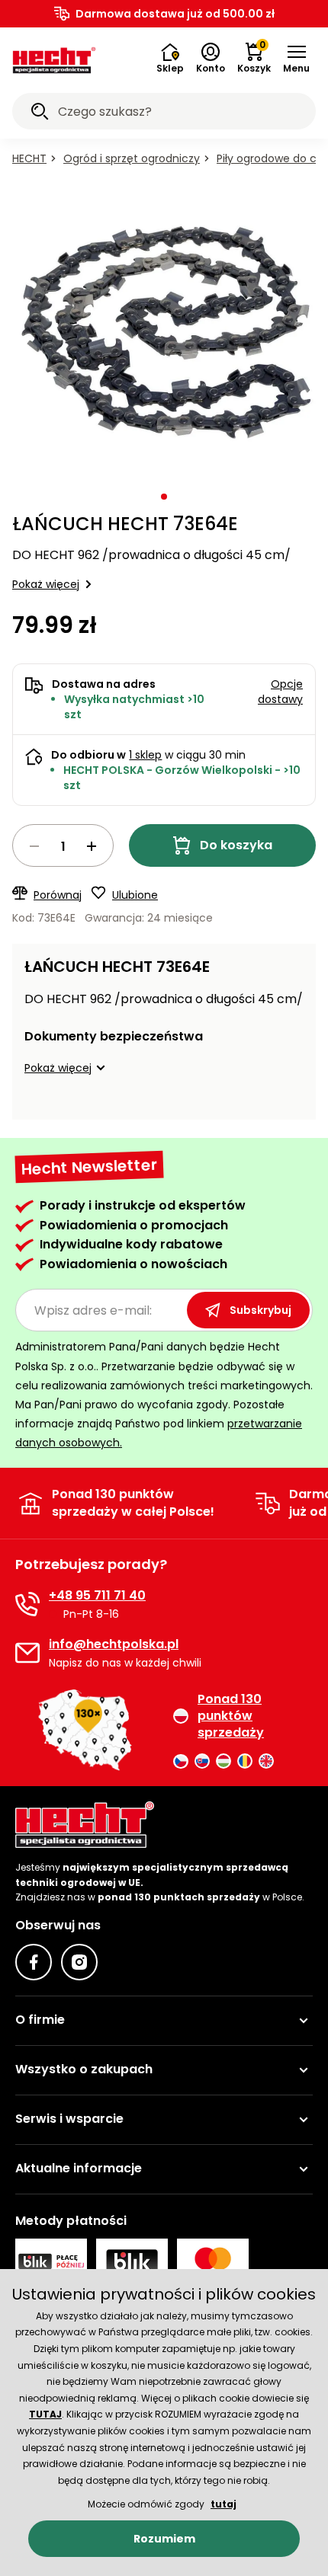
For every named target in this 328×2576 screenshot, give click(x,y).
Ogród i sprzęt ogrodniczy (132, 158)
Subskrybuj (260, 1310)
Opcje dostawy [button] (280, 692)
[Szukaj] (40, 113)
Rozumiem (164, 2539)
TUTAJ (45, 2414)
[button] (296, 59)
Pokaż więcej (46, 584)
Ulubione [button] (135, 895)
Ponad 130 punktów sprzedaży (231, 1716)
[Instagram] (79, 1962)
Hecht (29, 158)
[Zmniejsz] (34, 846)
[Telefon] (27, 1604)
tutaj (223, 2504)
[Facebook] (34, 1962)
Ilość (63, 845)
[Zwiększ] (92, 846)
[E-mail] (27, 1653)
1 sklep (145, 755)
